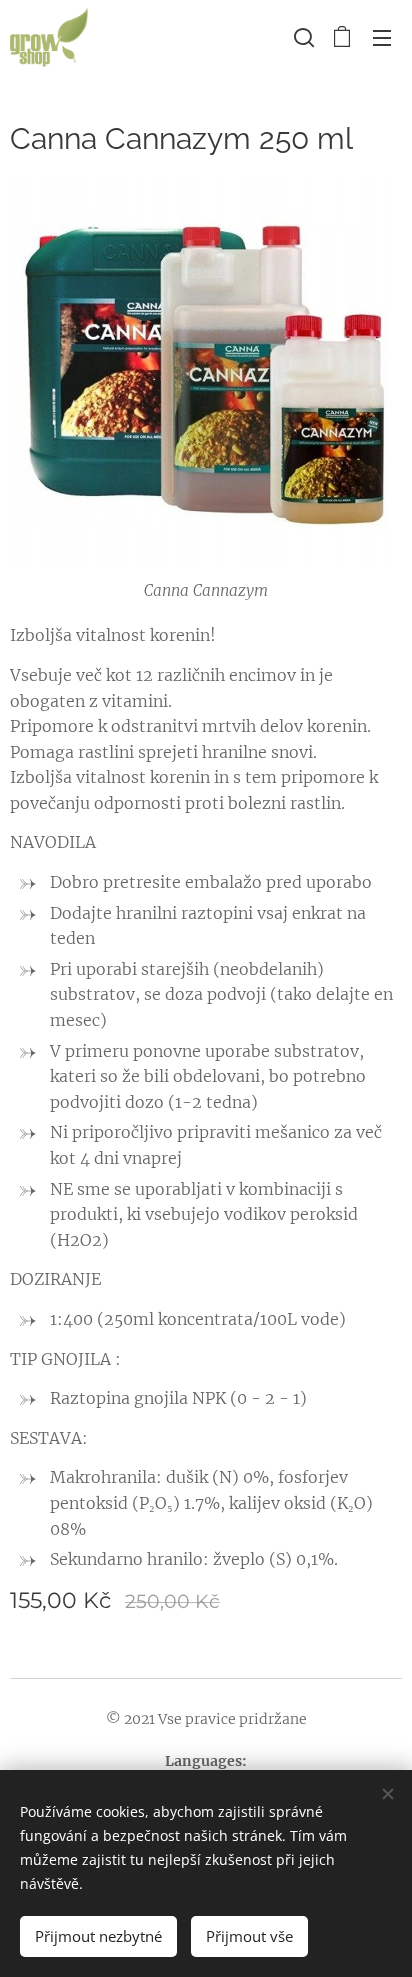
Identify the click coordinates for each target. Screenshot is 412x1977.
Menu (382, 37)
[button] (302, 37)
